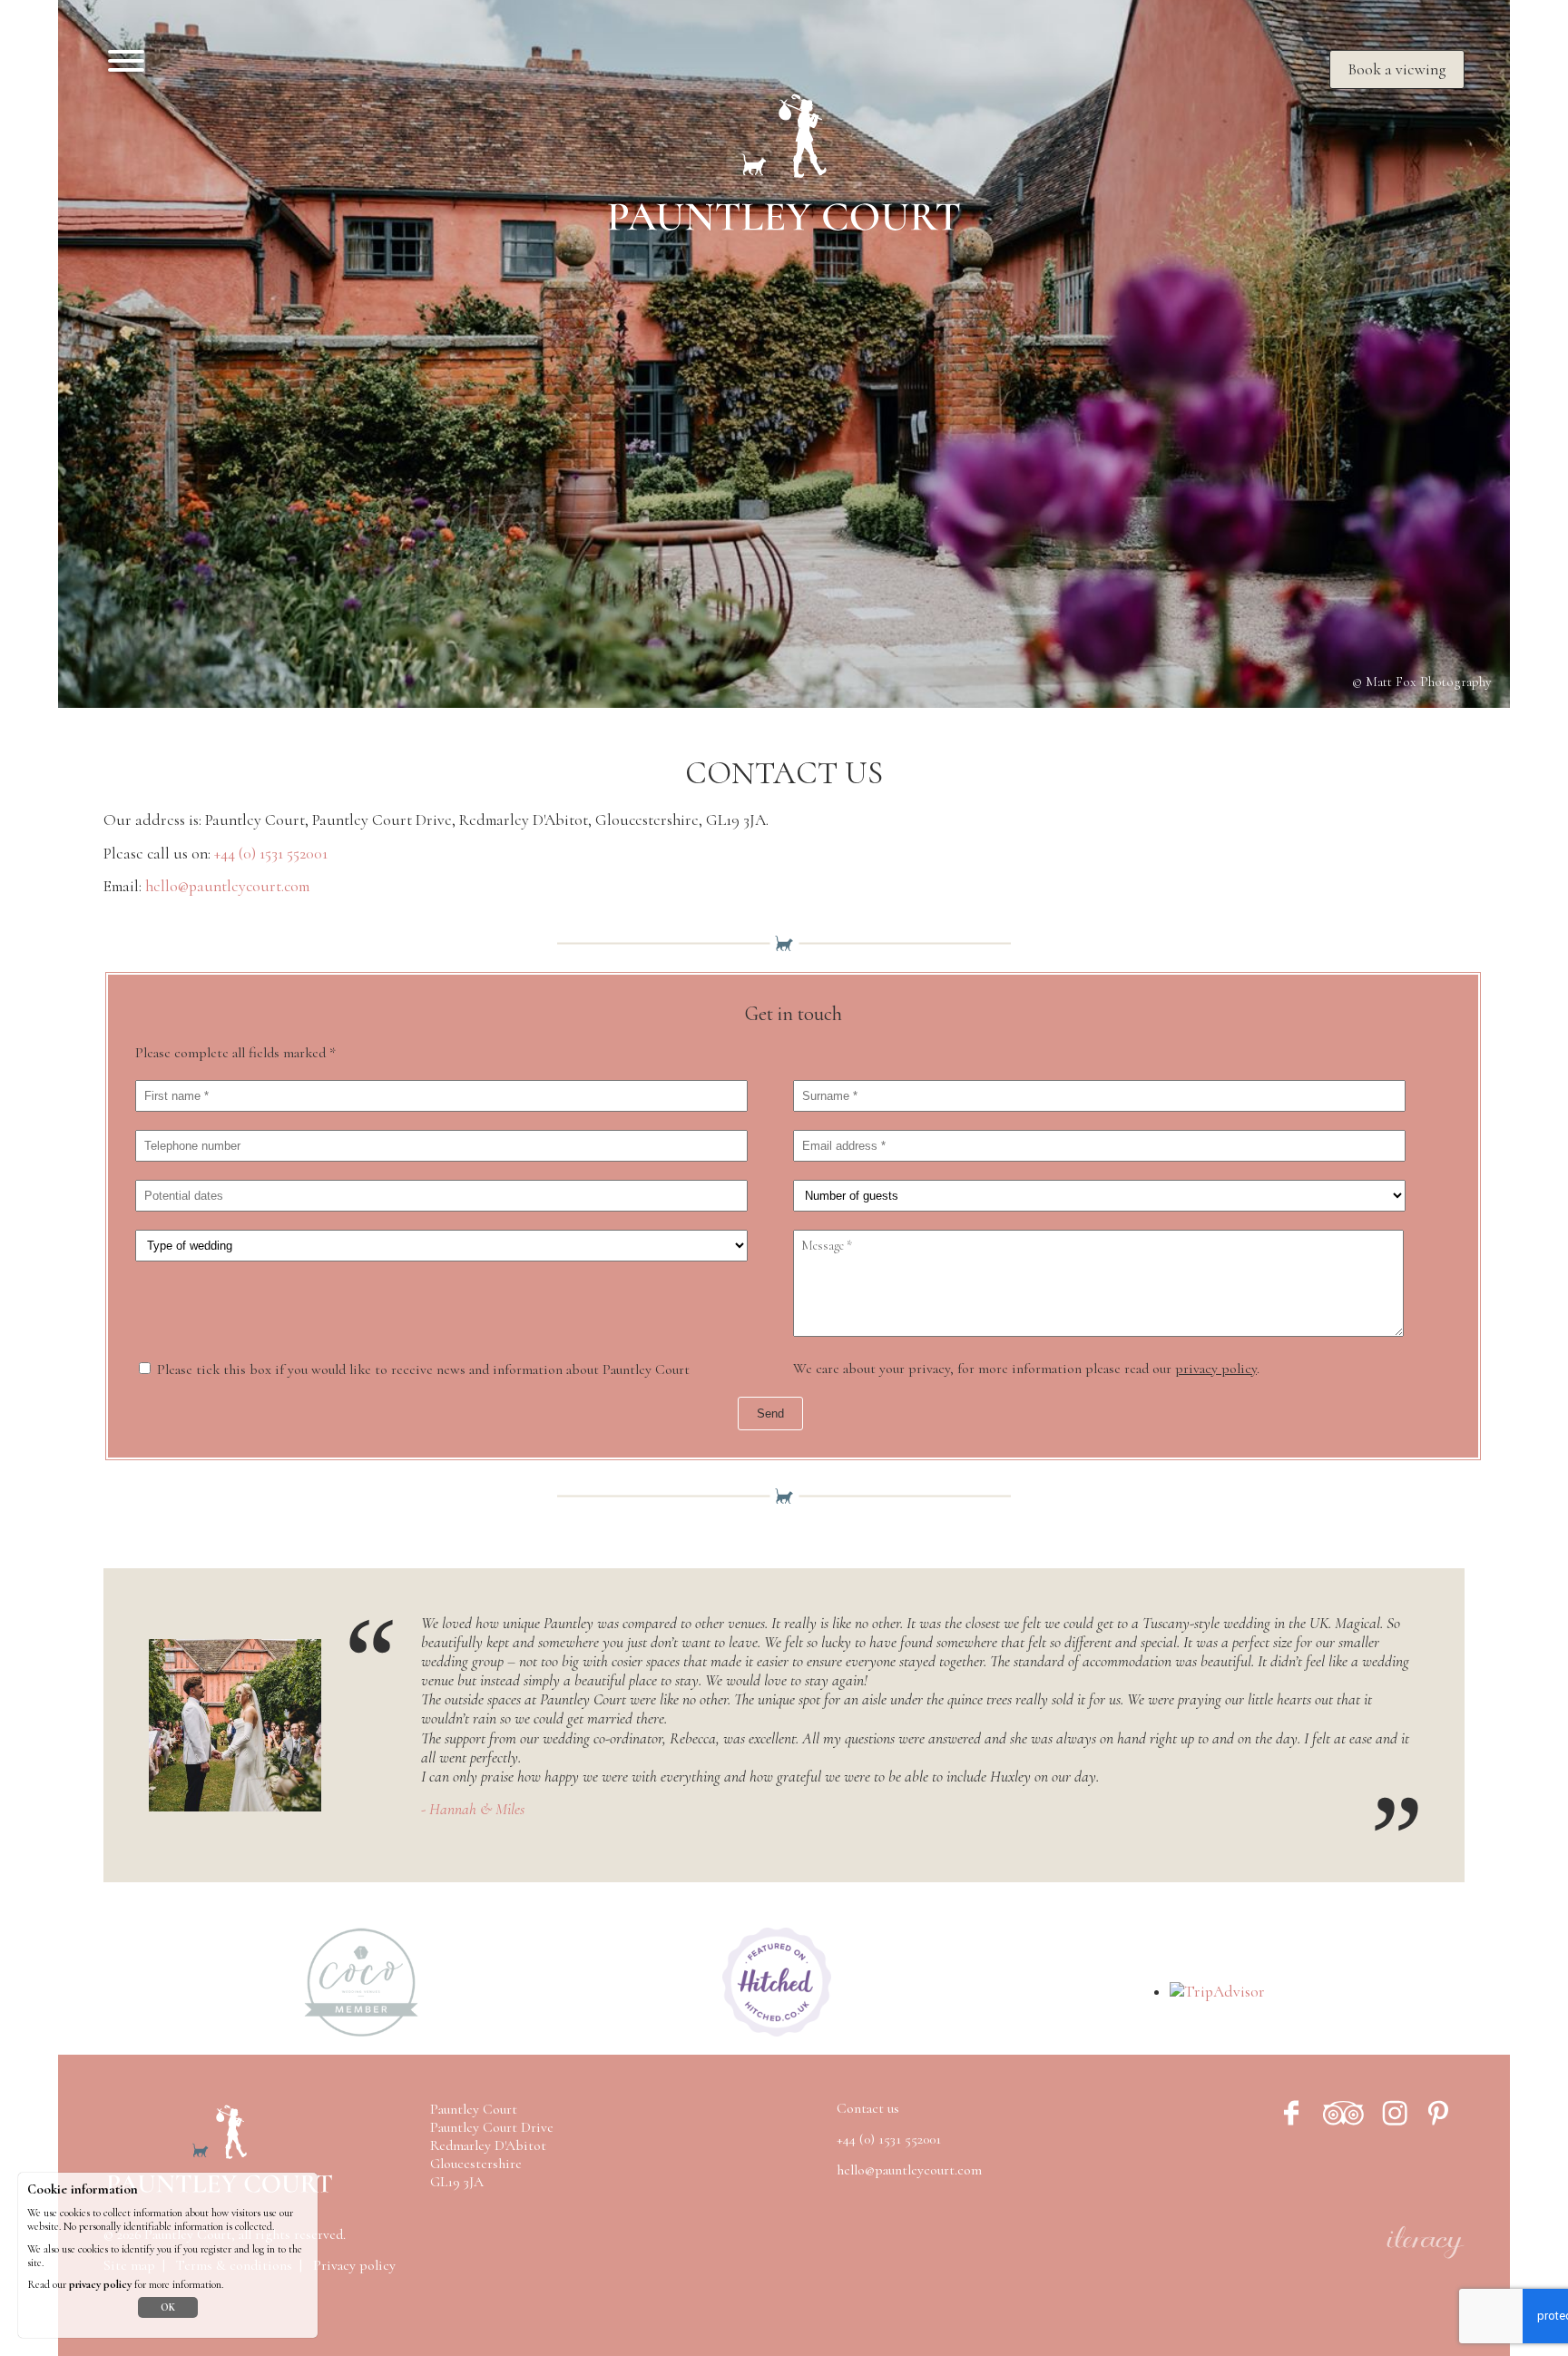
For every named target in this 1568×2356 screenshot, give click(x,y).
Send (770, 1414)
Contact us (868, 2108)
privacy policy (1216, 1369)
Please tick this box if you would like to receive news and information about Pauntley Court (423, 1369)
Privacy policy (354, 2265)
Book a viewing (1397, 69)
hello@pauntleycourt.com (227, 886)
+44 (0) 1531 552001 (271, 854)
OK (168, 2307)
